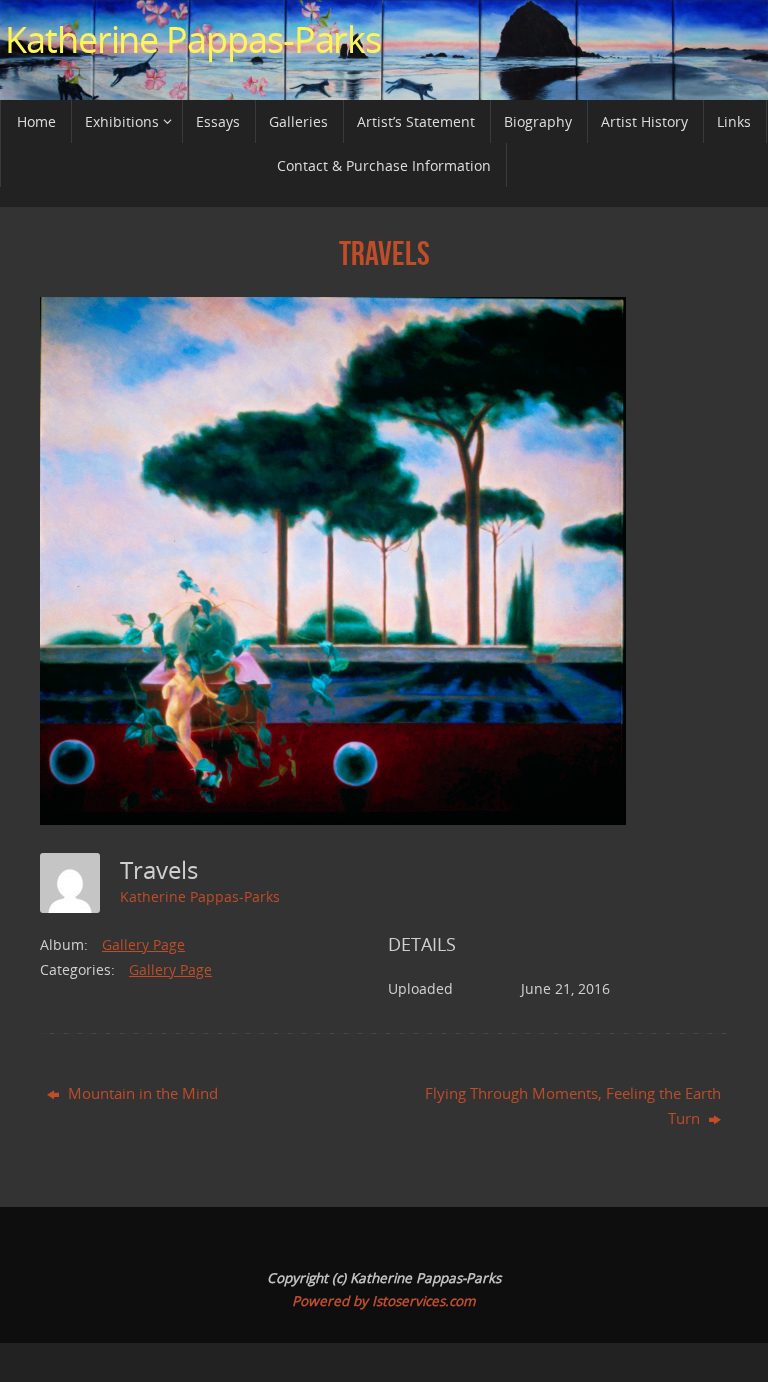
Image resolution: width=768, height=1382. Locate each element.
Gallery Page (143, 944)
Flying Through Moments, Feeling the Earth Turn (573, 1106)
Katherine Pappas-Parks (193, 40)
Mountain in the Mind (141, 1093)
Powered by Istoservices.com (384, 1301)
